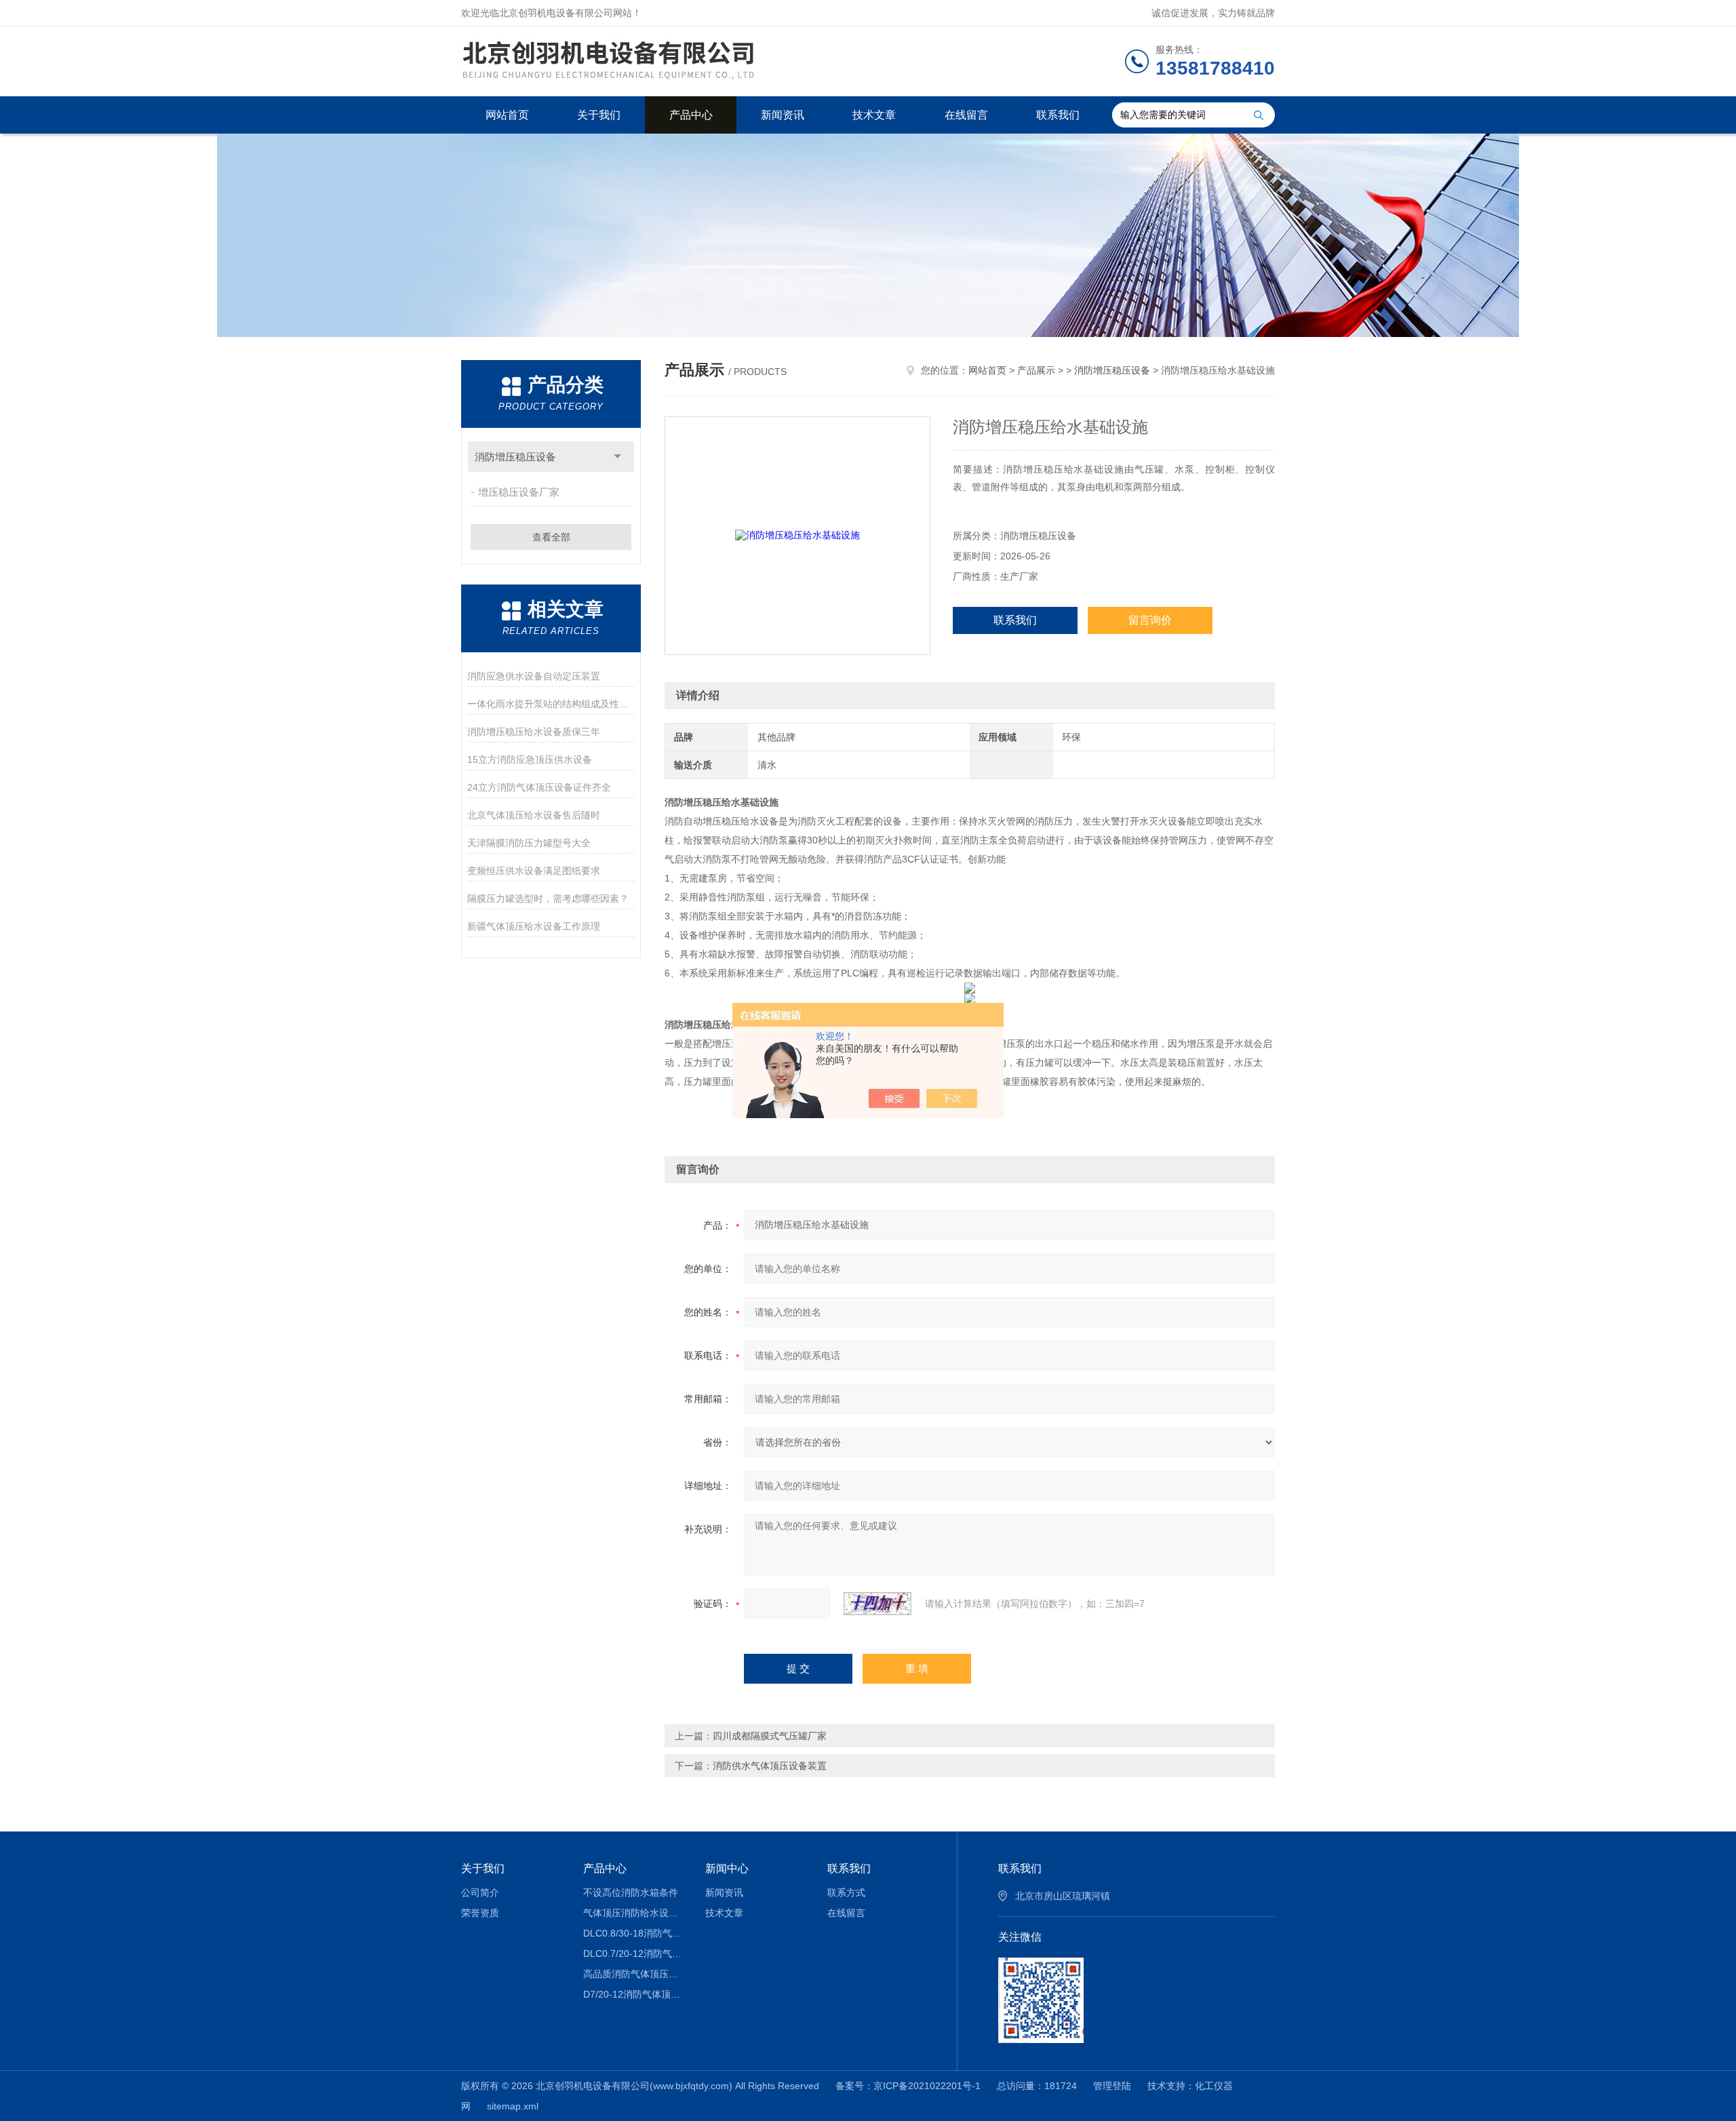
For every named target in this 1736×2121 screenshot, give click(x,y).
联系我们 (1058, 115)
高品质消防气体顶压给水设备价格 (634, 1974)
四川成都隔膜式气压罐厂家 (770, 1736)
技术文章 (874, 115)
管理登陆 (1112, 2086)
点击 (617, 457)
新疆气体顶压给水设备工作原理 (534, 926)
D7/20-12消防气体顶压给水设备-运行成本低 (634, 1994)
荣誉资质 (480, 1913)
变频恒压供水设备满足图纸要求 (534, 871)
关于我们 (599, 115)
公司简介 (480, 1892)
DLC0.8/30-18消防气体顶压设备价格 (634, 1933)
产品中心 (691, 115)
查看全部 (551, 537)
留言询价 (1150, 620)
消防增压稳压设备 (515, 457)
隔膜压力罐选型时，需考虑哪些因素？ (548, 898)
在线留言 (966, 115)
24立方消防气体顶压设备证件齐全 (539, 787)
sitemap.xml (513, 2106)
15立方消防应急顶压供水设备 (530, 759)
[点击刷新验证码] (877, 1604)
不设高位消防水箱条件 (631, 1892)
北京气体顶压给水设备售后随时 (534, 815)
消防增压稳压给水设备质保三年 (534, 732)
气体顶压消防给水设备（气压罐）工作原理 (634, 1913)
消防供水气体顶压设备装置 (770, 1766)
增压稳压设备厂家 (519, 492)
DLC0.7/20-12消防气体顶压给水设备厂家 (634, 1954)
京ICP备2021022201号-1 (927, 2086)
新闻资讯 (783, 115)
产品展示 (1036, 370)
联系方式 (846, 1892)
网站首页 (507, 115)
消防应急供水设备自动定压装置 (534, 676)
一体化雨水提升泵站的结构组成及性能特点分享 (551, 704)
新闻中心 (727, 1868)
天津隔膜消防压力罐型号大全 (529, 843)
